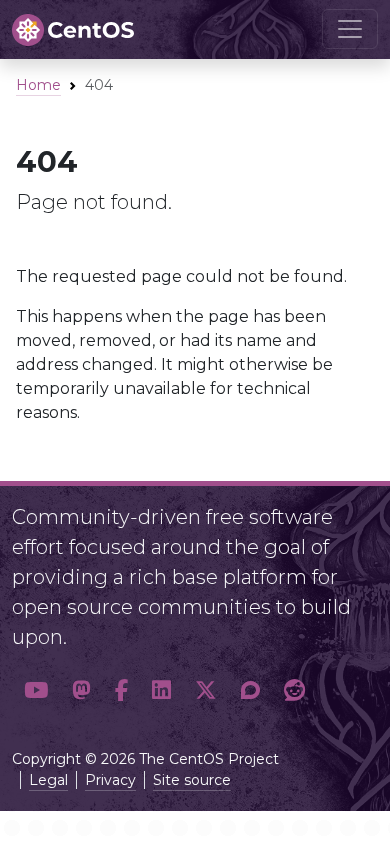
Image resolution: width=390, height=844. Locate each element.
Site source (192, 780)
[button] (36, 690)
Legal (48, 780)
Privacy (110, 780)
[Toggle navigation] (350, 29)
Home (38, 85)
